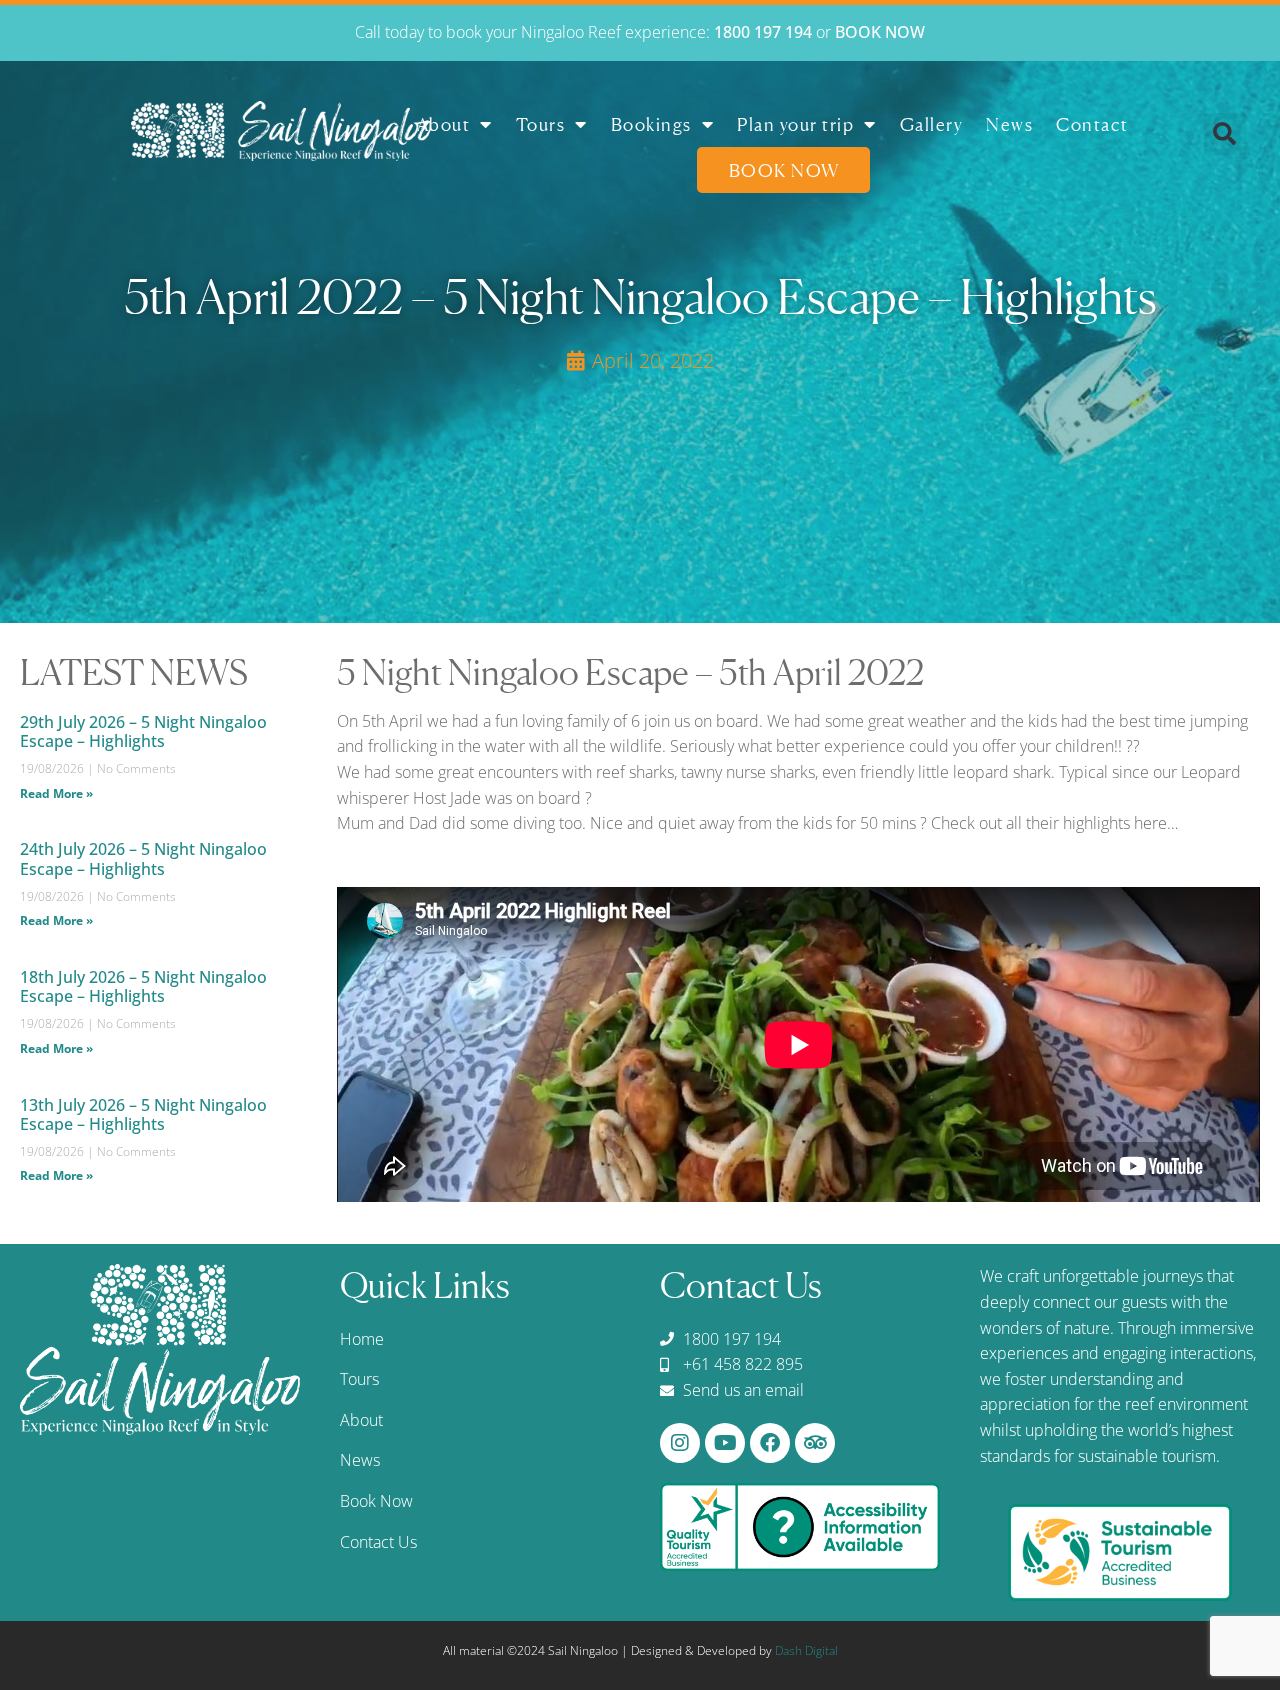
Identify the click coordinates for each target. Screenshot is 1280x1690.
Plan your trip (795, 124)
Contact (1092, 124)
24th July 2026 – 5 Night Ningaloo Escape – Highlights (143, 858)
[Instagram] (680, 1443)
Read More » (56, 793)
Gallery (932, 124)
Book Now (784, 170)
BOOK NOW (880, 32)
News (1009, 124)
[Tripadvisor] (815, 1443)
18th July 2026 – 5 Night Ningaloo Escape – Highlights (143, 986)
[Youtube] (725, 1443)
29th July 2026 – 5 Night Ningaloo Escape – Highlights (143, 731)
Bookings (651, 124)
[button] (1225, 134)
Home (362, 1339)
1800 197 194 (763, 32)
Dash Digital (806, 1650)
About (444, 124)
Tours (541, 124)
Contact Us (378, 1542)
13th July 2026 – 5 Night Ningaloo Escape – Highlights (143, 1114)
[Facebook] (770, 1443)
